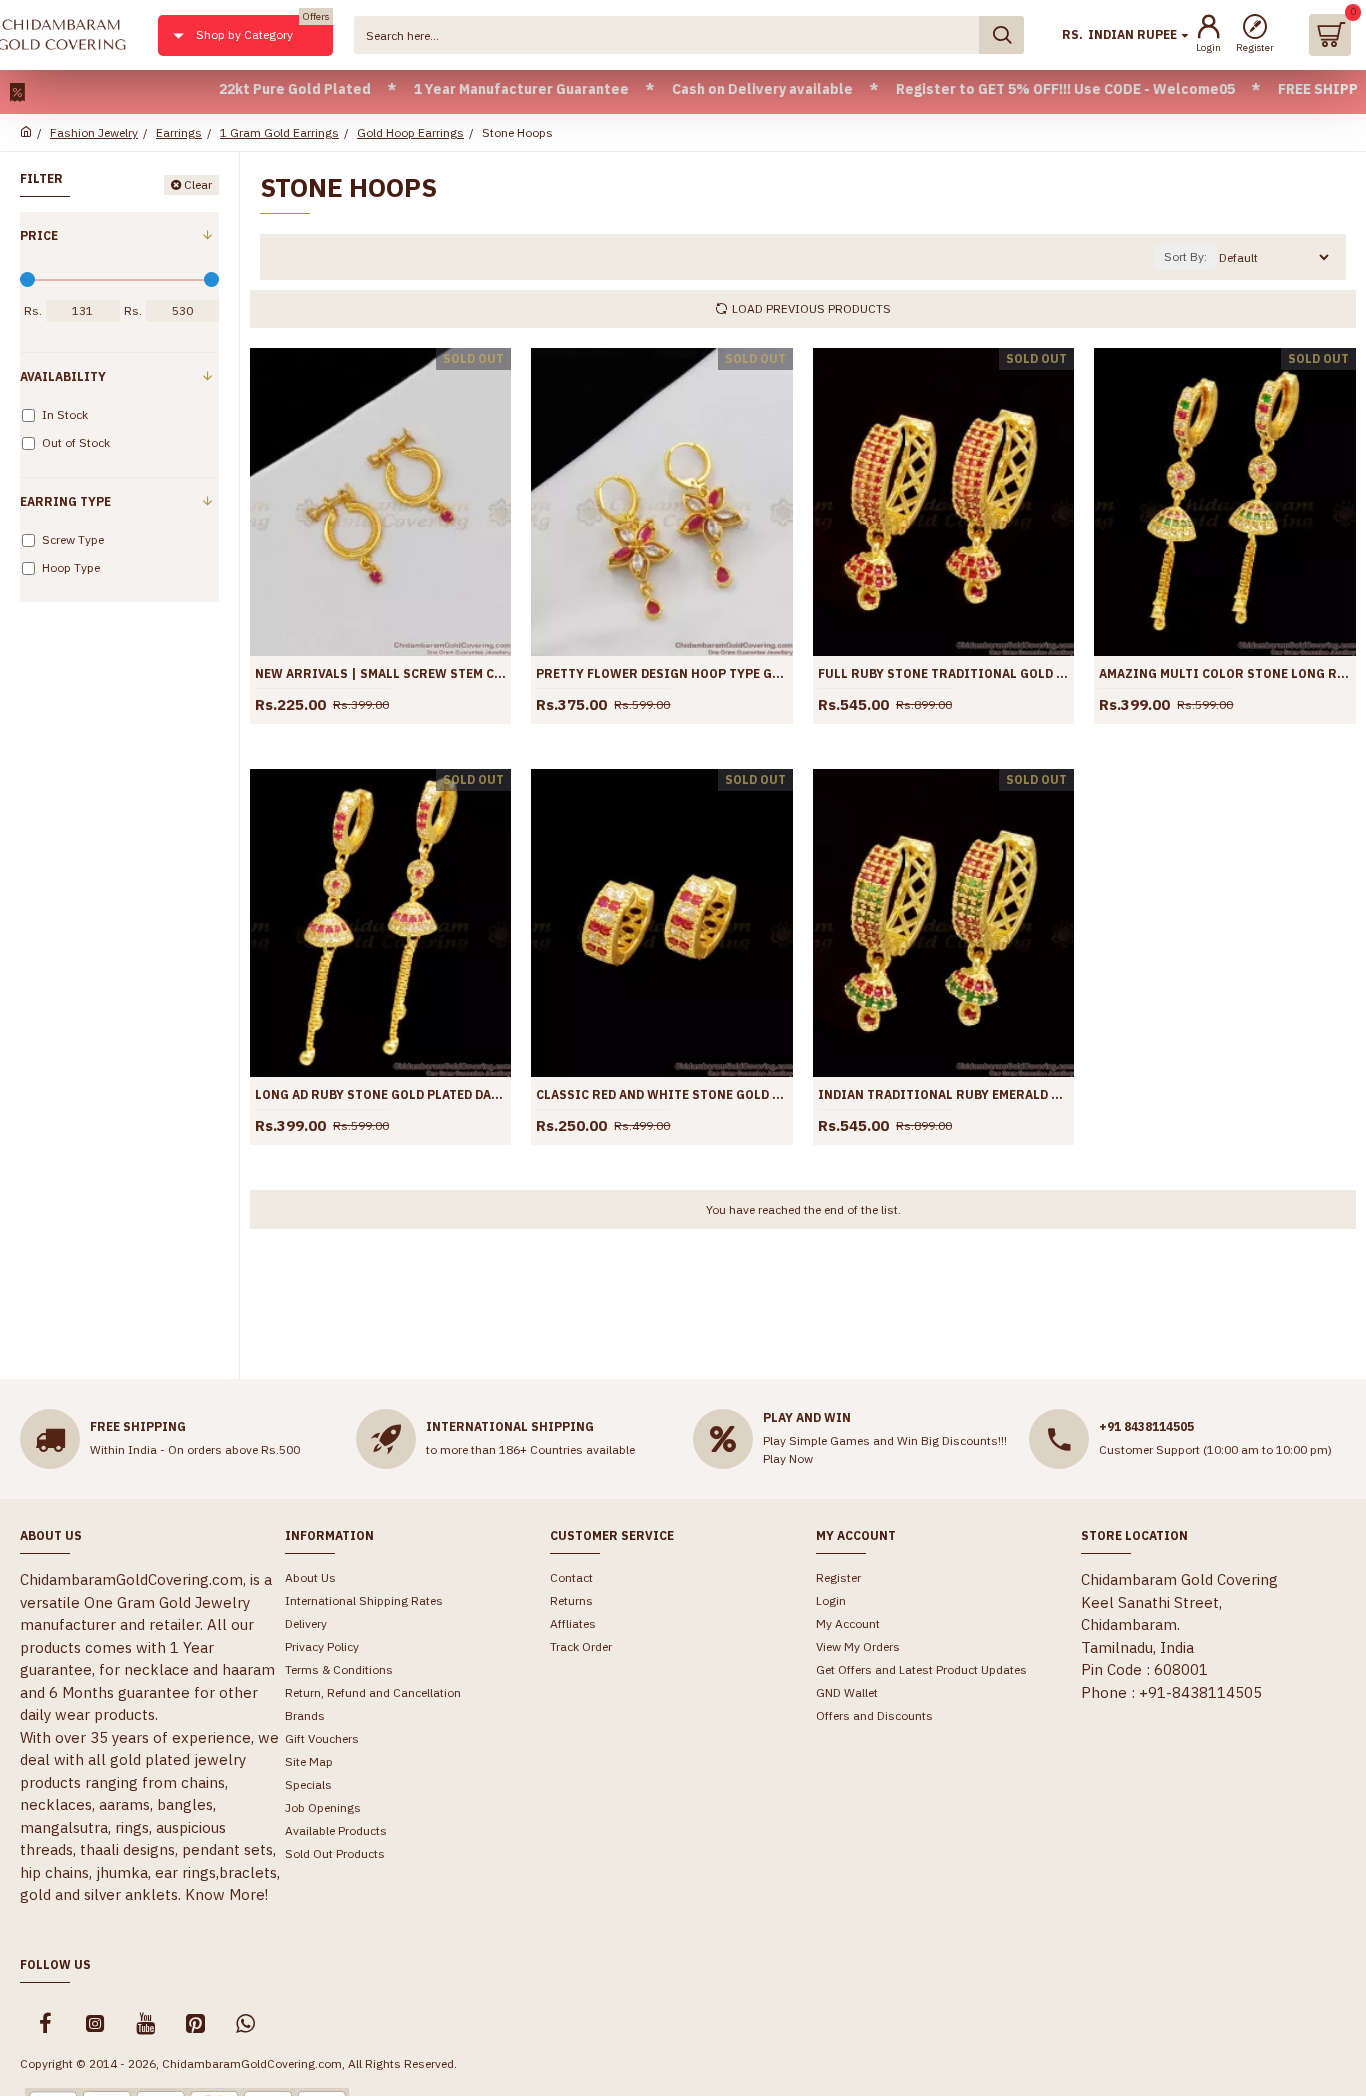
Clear (198, 184)
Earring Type (65, 501)
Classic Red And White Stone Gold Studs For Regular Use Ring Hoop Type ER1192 (661, 1094)
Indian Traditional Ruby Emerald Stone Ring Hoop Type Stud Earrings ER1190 (943, 1094)
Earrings (179, 132)
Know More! (226, 1894)
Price (39, 235)
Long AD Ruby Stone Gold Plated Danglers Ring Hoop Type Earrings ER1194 (380, 1094)
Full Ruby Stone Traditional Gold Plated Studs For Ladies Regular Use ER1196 (943, 673)
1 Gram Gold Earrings (279, 132)
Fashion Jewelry (94, 132)
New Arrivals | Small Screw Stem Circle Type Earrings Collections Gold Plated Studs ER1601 (380, 673)
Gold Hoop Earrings (410, 132)
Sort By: (1185, 256)
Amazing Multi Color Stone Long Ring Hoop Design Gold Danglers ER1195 (1224, 673)
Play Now (788, 1458)
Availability (63, 376)
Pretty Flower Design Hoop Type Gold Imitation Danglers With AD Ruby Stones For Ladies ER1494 (661, 673)
